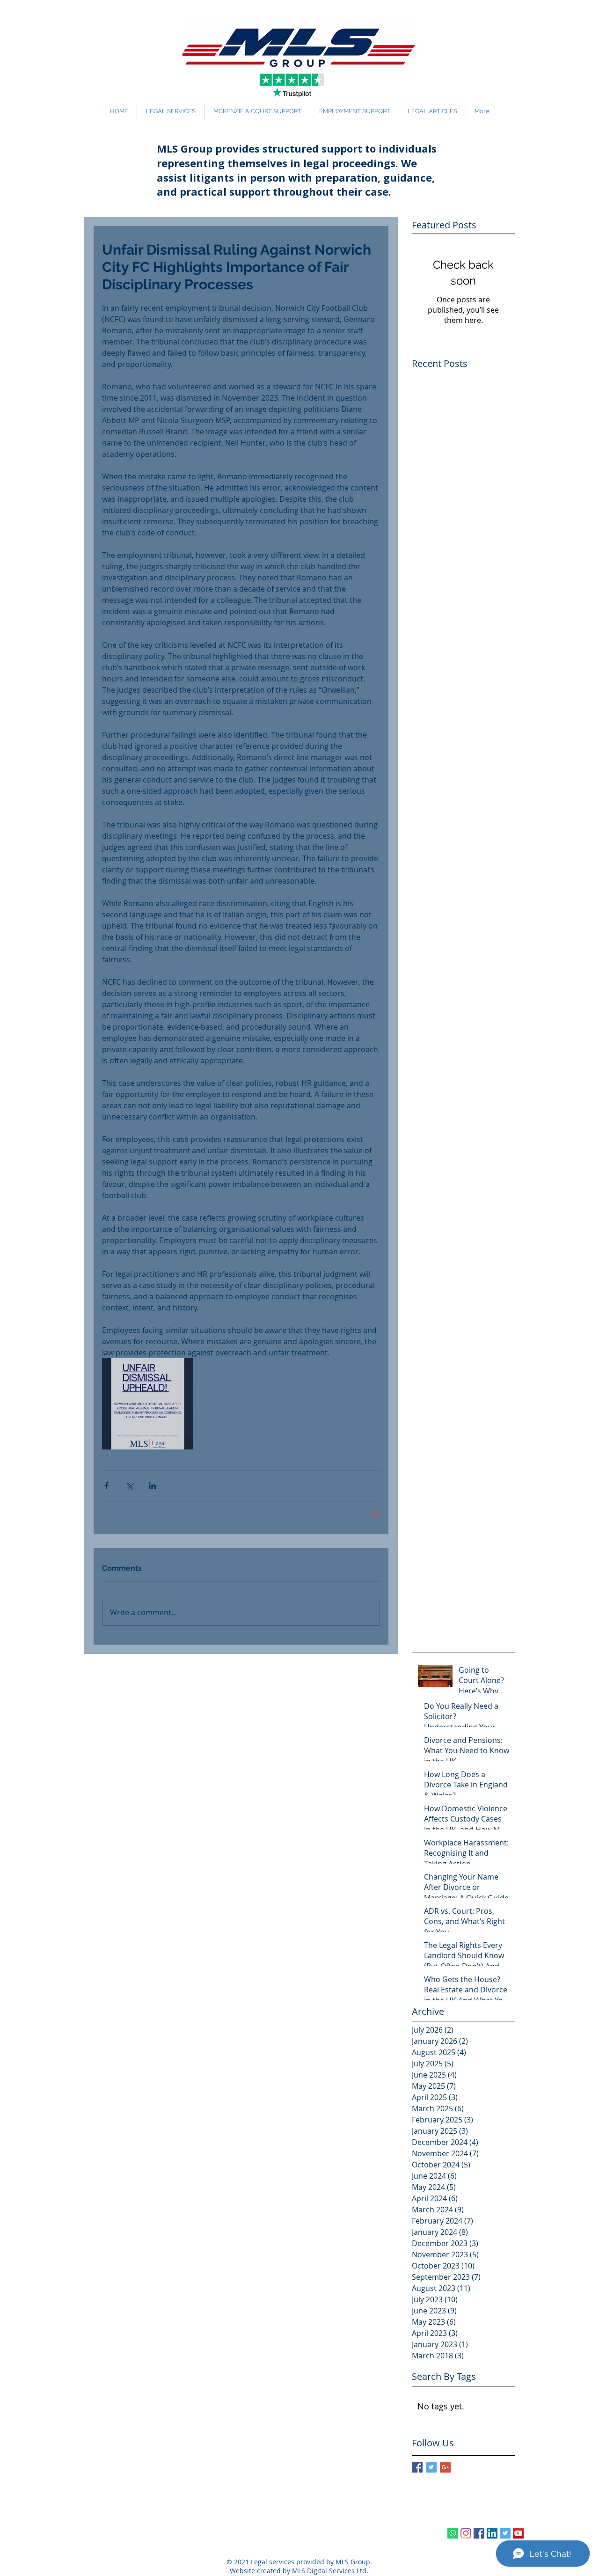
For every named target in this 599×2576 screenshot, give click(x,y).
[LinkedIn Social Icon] (492, 2533)
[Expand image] (148, 1404)
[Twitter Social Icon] (505, 2533)
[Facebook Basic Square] (417, 2467)
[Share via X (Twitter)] (129, 1486)
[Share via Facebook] (106, 1486)
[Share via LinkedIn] (152, 1486)
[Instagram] (466, 2533)
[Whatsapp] (453, 2533)
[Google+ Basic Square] (445, 2467)
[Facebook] (479, 2533)
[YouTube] (518, 2533)
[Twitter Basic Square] (431, 2467)
